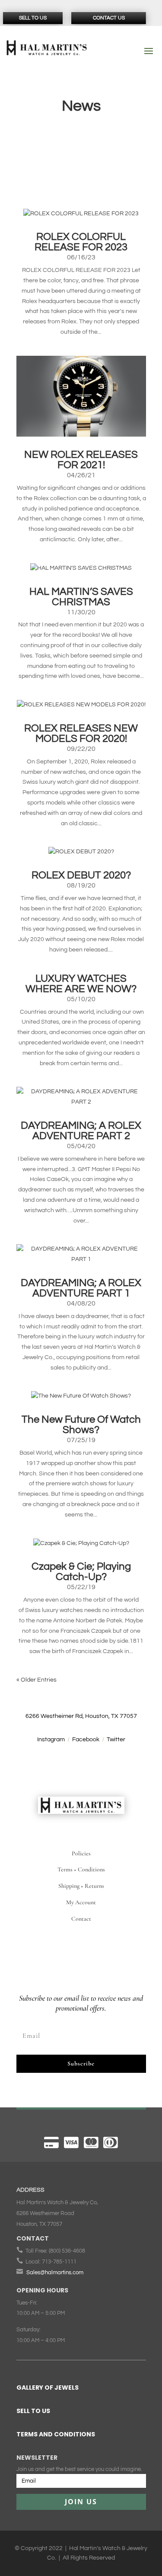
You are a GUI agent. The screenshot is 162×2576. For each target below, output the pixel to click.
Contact (81, 1919)
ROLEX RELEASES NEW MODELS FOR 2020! (81, 733)
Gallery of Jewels (48, 2388)
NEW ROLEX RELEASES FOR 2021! (81, 460)
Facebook (86, 1740)
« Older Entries (37, 1680)
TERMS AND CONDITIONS (56, 2434)
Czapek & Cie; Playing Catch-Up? (81, 1572)
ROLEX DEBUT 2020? (81, 875)
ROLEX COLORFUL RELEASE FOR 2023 (81, 242)
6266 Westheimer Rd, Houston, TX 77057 (81, 1716)
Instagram (51, 1740)
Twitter (116, 1740)
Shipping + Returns (81, 1886)
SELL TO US (33, 2411)
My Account (81, 1902)
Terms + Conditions (81, 1869)
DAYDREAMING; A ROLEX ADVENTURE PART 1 (81, 1288)
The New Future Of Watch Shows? (81, 1425)
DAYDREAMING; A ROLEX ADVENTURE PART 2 (81, 1131)
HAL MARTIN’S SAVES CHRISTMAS (81, 597)
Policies (81, 1853)
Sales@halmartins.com (55, 2273)
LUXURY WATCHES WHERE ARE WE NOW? (81, 984)
